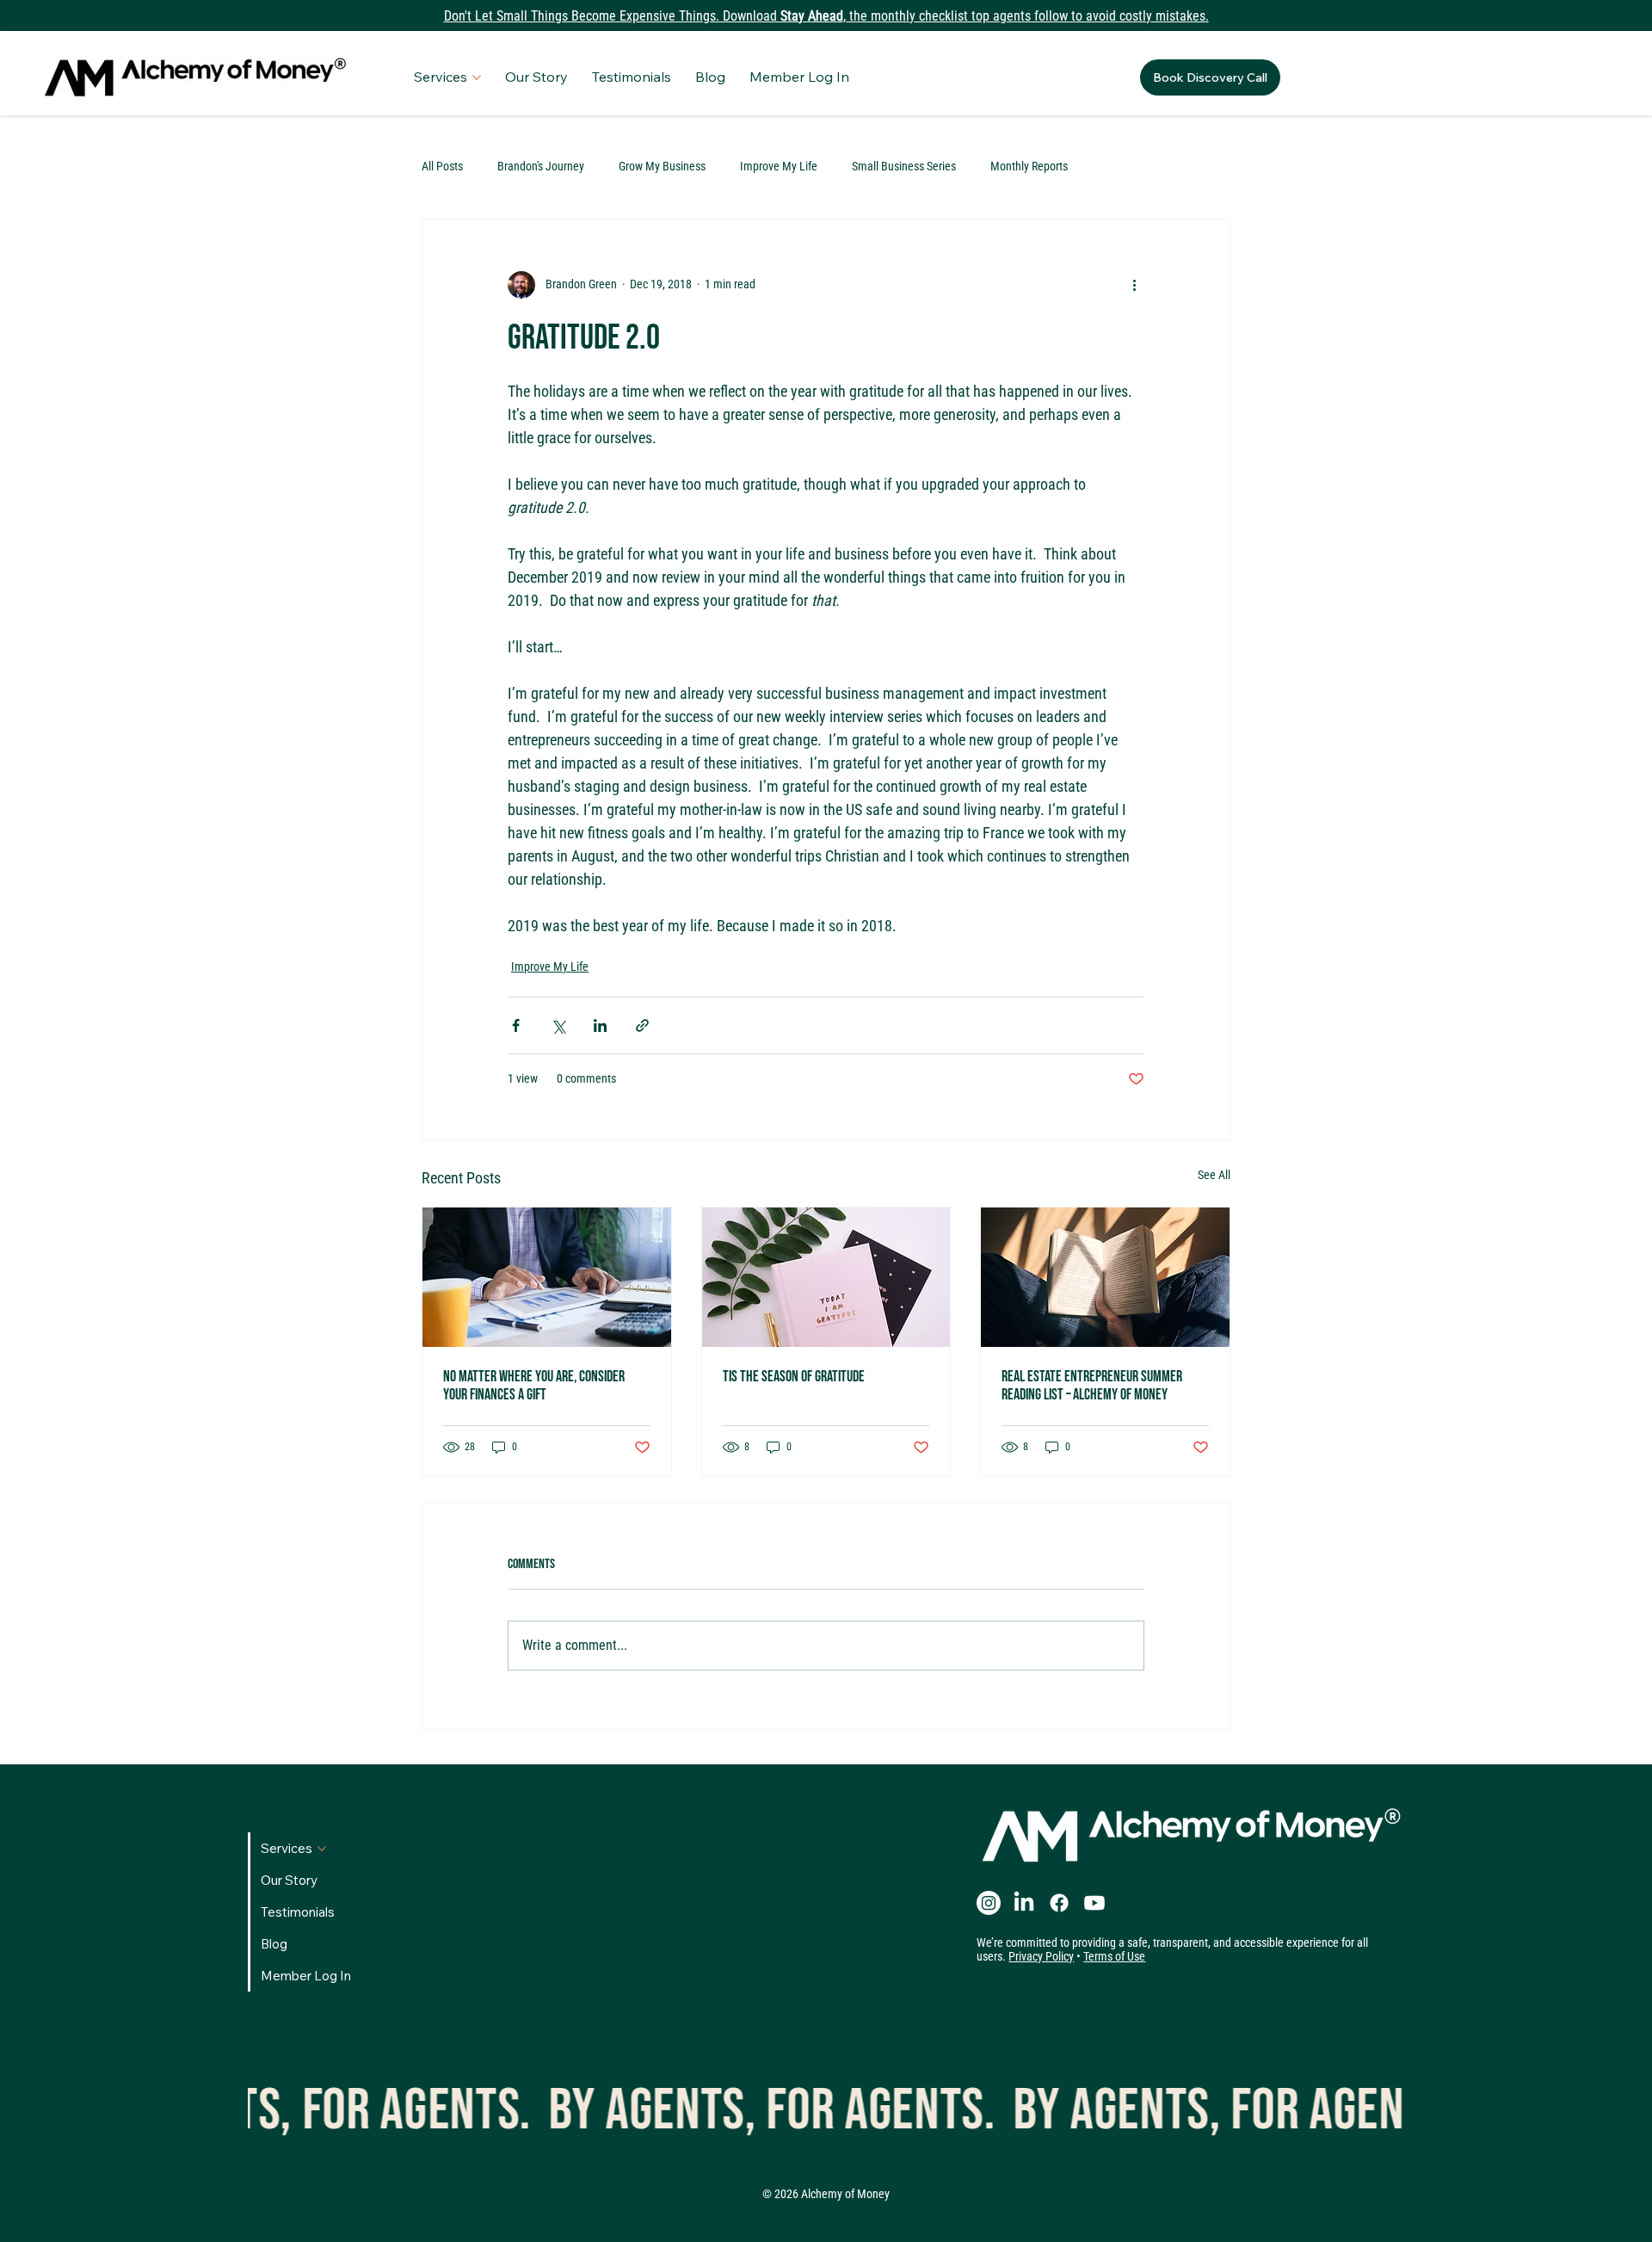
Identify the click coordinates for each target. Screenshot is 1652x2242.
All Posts (442, 166)
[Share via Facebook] (516, 1025)
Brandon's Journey (541, 166)
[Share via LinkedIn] (600, 1025)
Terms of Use (1114, 1956)
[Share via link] (642, 1025)
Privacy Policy (1041, 1956)
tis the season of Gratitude (794, 1377)
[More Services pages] (477, 77)
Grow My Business (662, 166)
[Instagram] (989, 1903)
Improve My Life (779, 166)
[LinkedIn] (1024, 1903)
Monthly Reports (1029, 166)
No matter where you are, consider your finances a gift (534, 1386)
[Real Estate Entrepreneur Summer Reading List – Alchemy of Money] (1105, 1277)
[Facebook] (1059, 1903)
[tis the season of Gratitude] (826, 1277)
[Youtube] (1094, 1903)
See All (1214, 1175)
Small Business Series (904, 166)
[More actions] (1134, 285)
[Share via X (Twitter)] (558, 1025)
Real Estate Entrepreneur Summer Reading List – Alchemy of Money (1092, 1386)
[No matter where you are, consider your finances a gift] (547, 1277)
